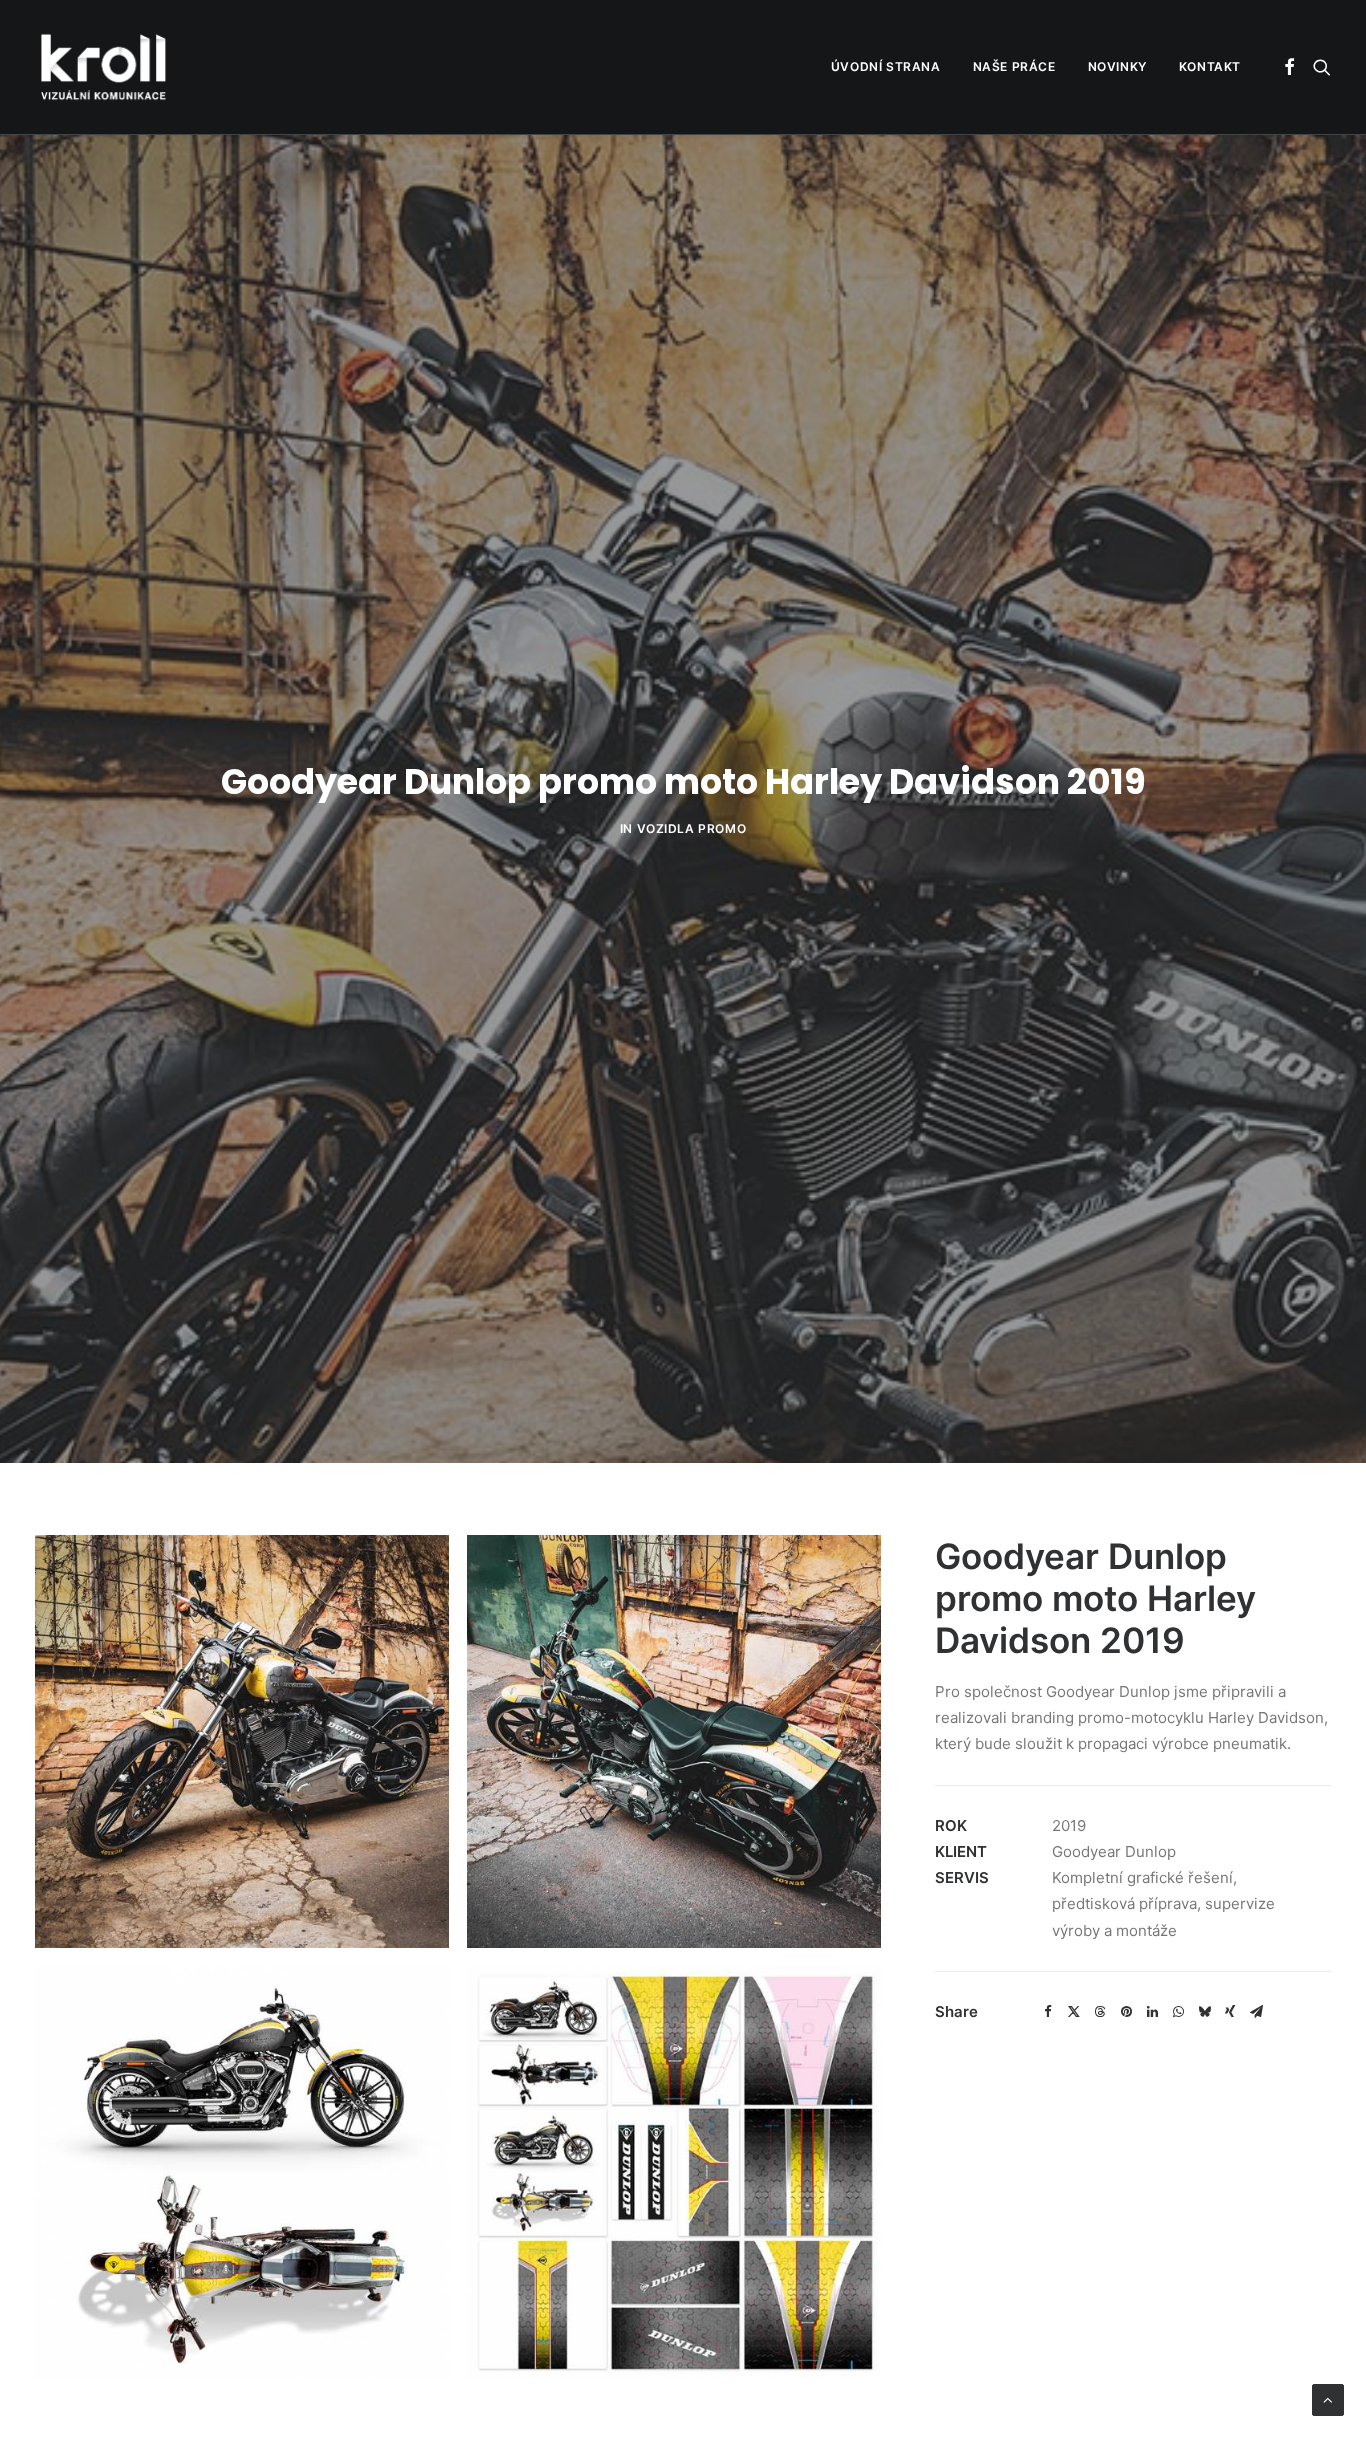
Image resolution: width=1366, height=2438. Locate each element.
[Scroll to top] (1328, 2398)
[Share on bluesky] (1204, 2012)
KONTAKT (1210, 66)
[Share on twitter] (1074, 2012)
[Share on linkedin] (1152, 2012)
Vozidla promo (692, 828)
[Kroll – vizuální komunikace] (103, 67)
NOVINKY (1117, 66)
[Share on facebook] (1048, 2012)
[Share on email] (1256, 2012)
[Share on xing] (1230, 2012)
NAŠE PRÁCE (1014, 66)
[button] (1290, 67)
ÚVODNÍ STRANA (886, 66)
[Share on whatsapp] (1178, 2012)
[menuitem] (886, 67)
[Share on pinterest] (1126, 2012)
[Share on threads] (1100, 2012)
